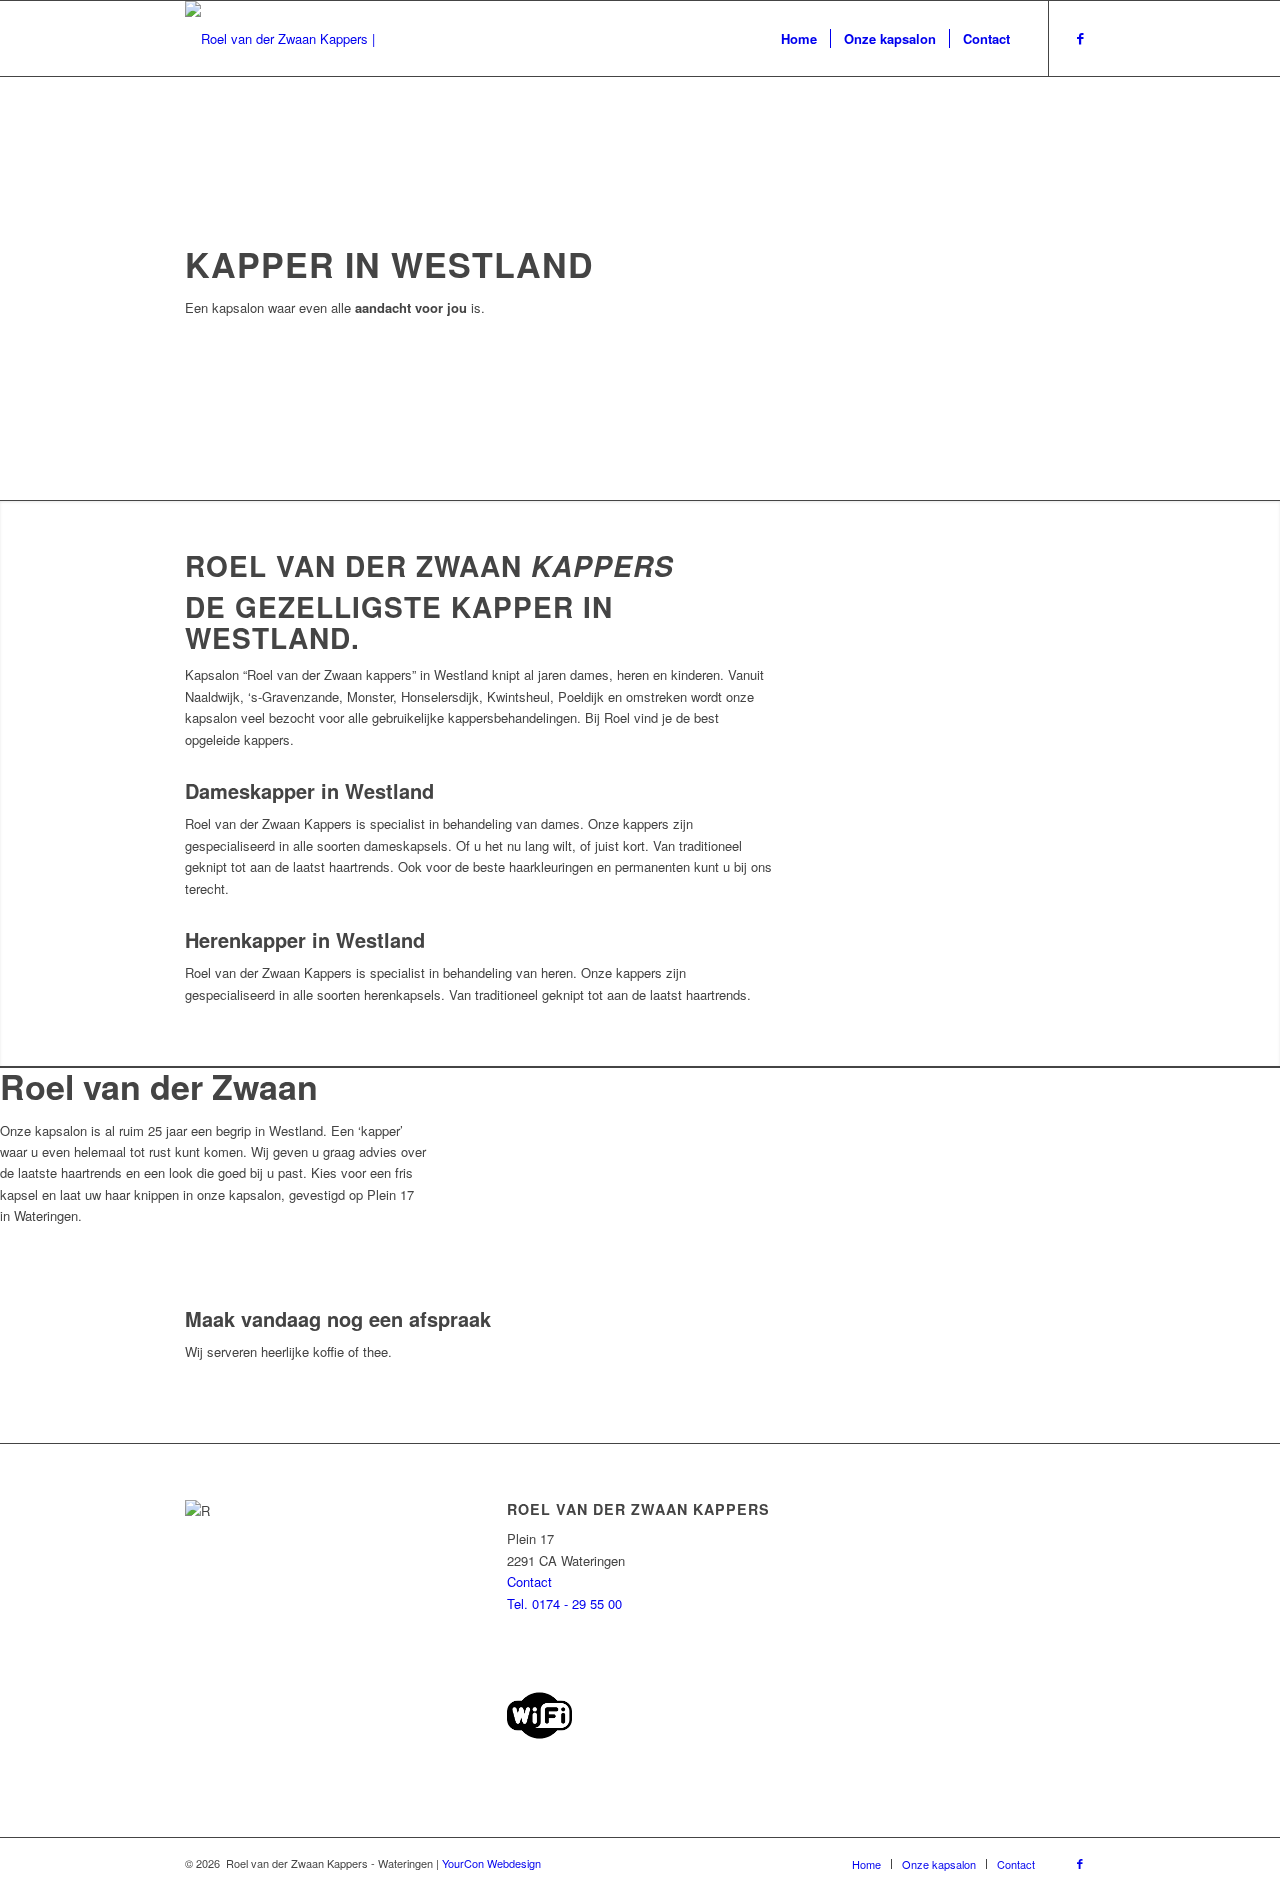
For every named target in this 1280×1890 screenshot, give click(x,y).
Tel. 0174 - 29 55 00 (564, 1603)
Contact (529, 1581)
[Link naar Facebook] (1080, 38)
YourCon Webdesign (491, 1863)
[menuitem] (799, 38)
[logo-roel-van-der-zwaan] (297, 38)
